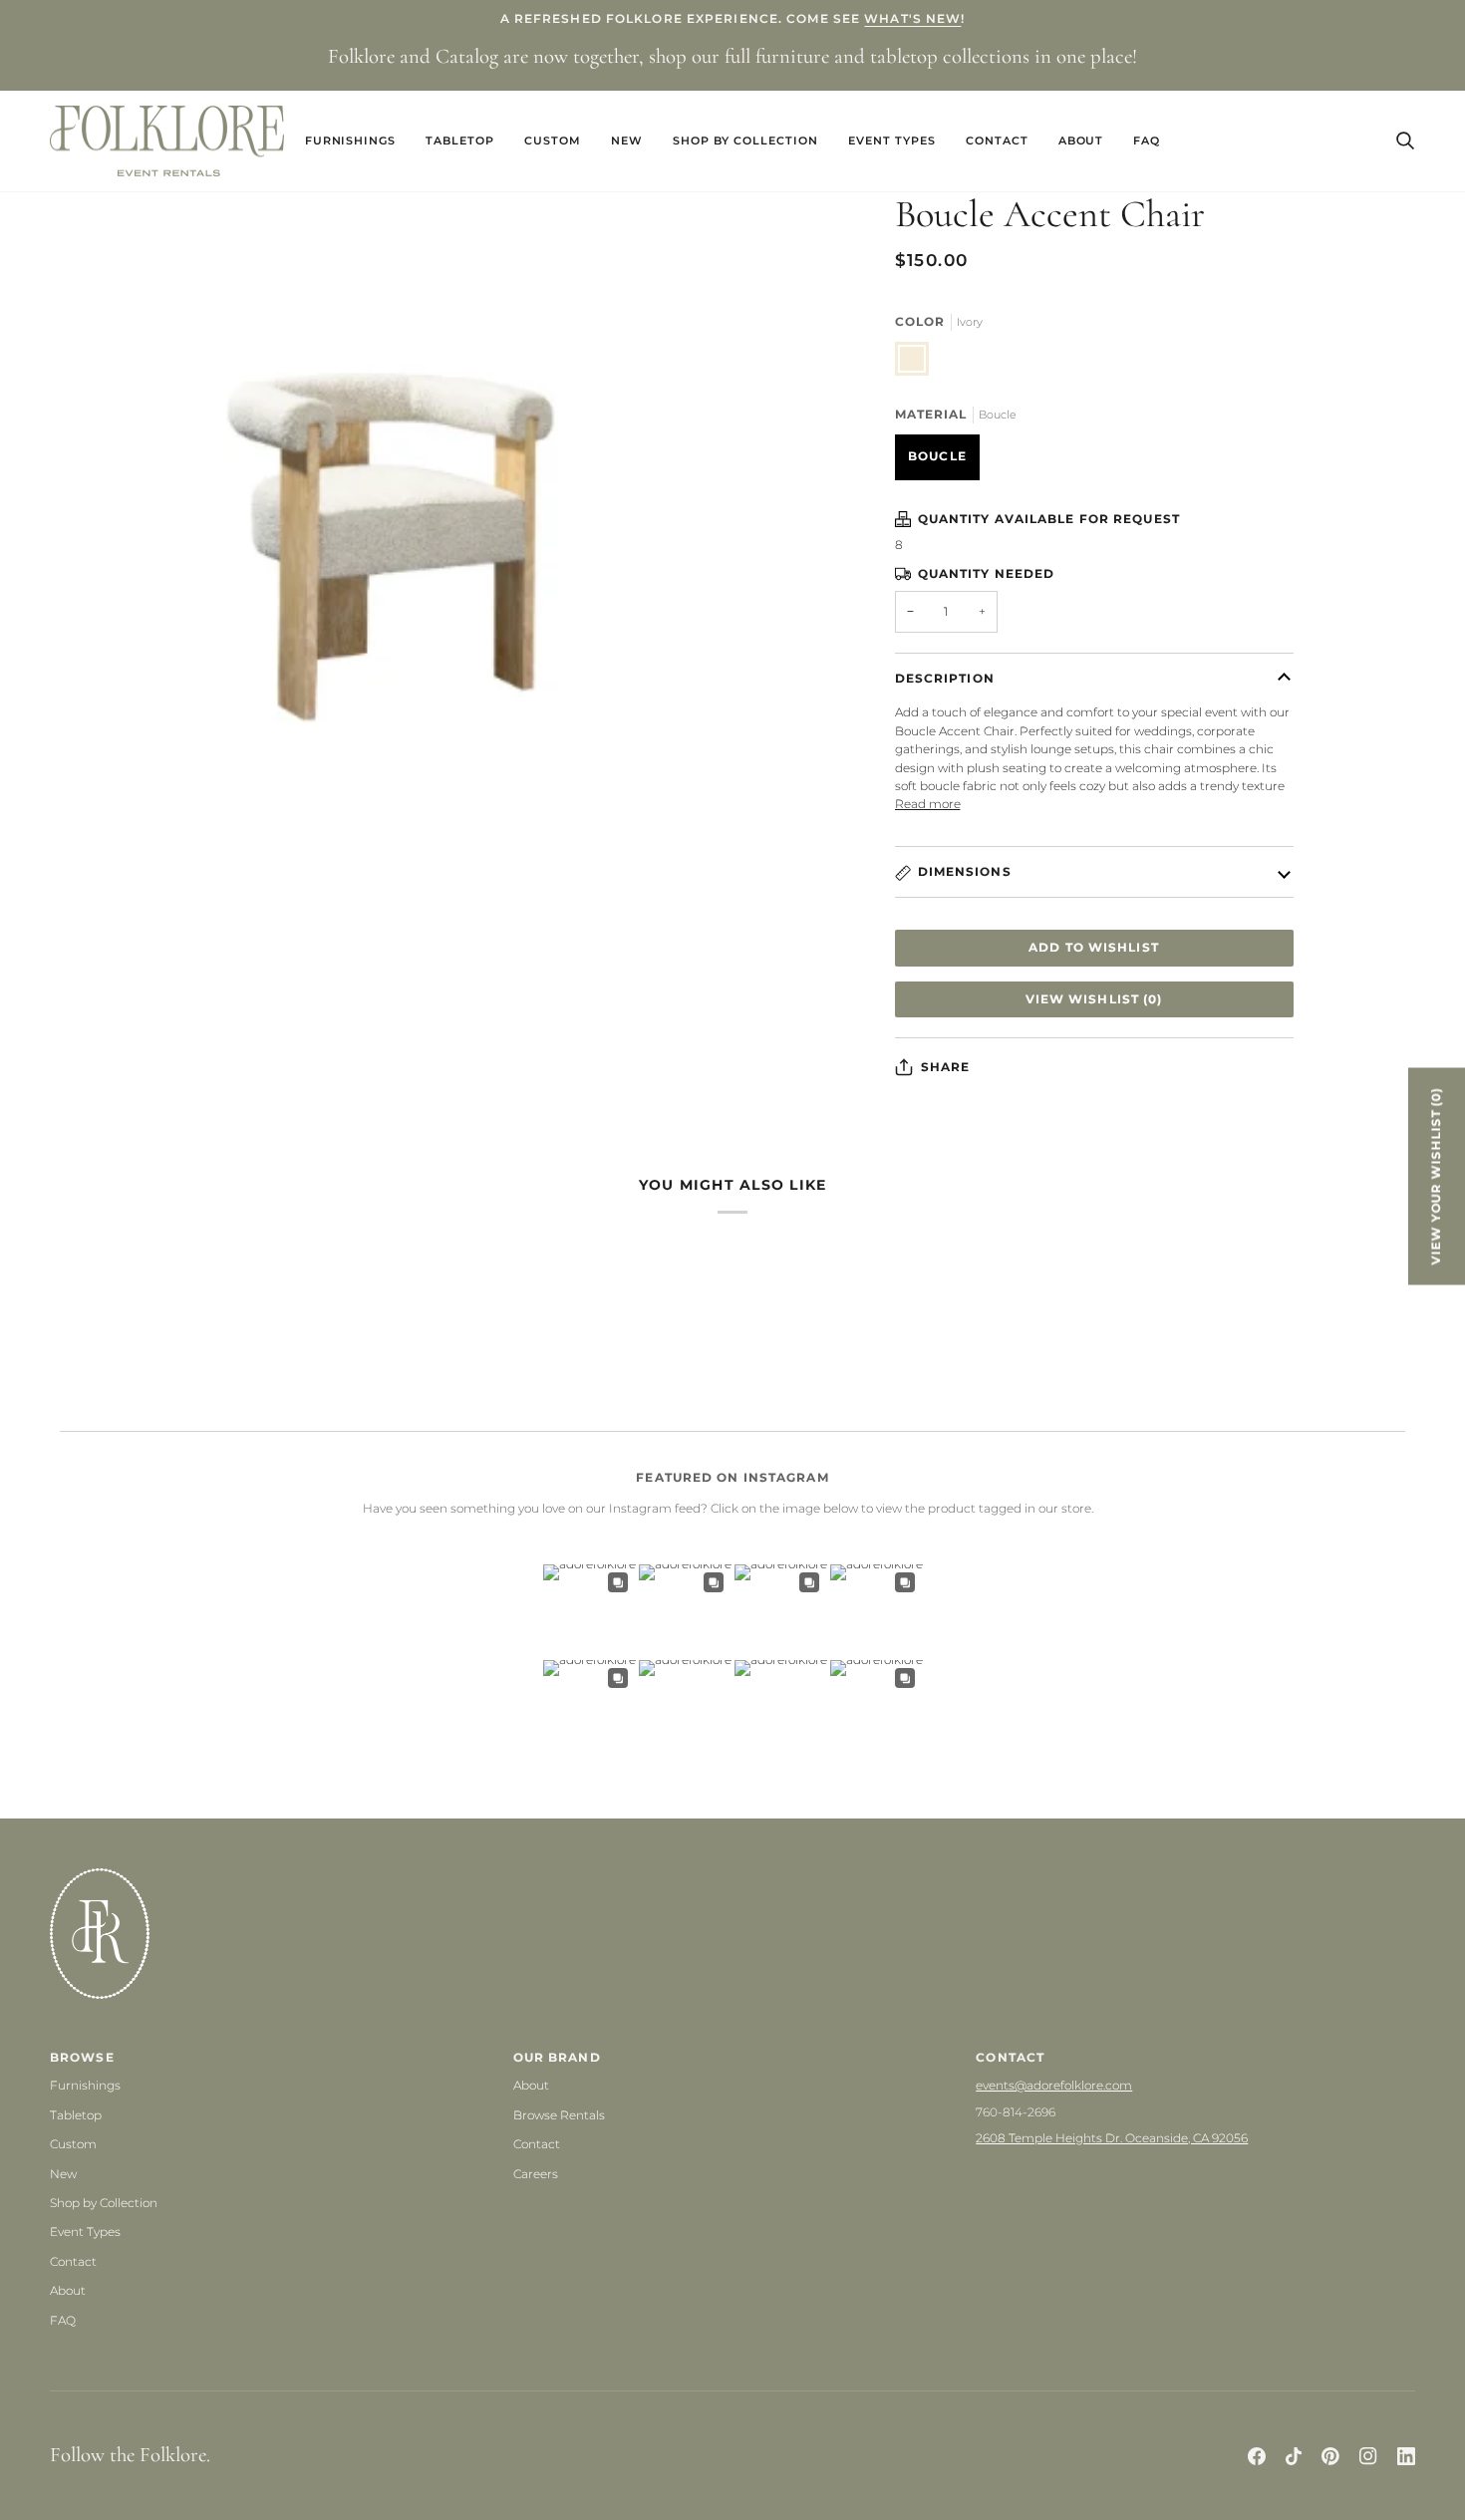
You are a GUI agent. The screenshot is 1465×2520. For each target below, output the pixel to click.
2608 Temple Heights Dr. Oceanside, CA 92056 (1112, 2138)
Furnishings (85, 2085)
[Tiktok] (1294, 2456)
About (68, 2290)
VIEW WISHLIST (1094, 999)
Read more (928, 804)
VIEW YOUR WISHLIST (1436, 1176)
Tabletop (76, 2115)
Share (946, 1067)
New (63, 2174)
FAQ (63, 2320)
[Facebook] (1257, 2456)
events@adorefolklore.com (1054, 2085)
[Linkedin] (1406, 2456)
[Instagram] (1368, 2456)
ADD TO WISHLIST (1094, 947)
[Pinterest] (1330, 2456)
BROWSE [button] (82, 2057)
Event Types (85, 2232)
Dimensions (965, 871)
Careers (536, 2174)
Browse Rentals (559, 2115)
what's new (912, 18)
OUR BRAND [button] (557, 2057)
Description (945, 678)
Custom (73, 2144)
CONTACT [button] (1010, 2057)
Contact (73, 2261)
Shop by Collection (104, 2203)
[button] (351, 141)
